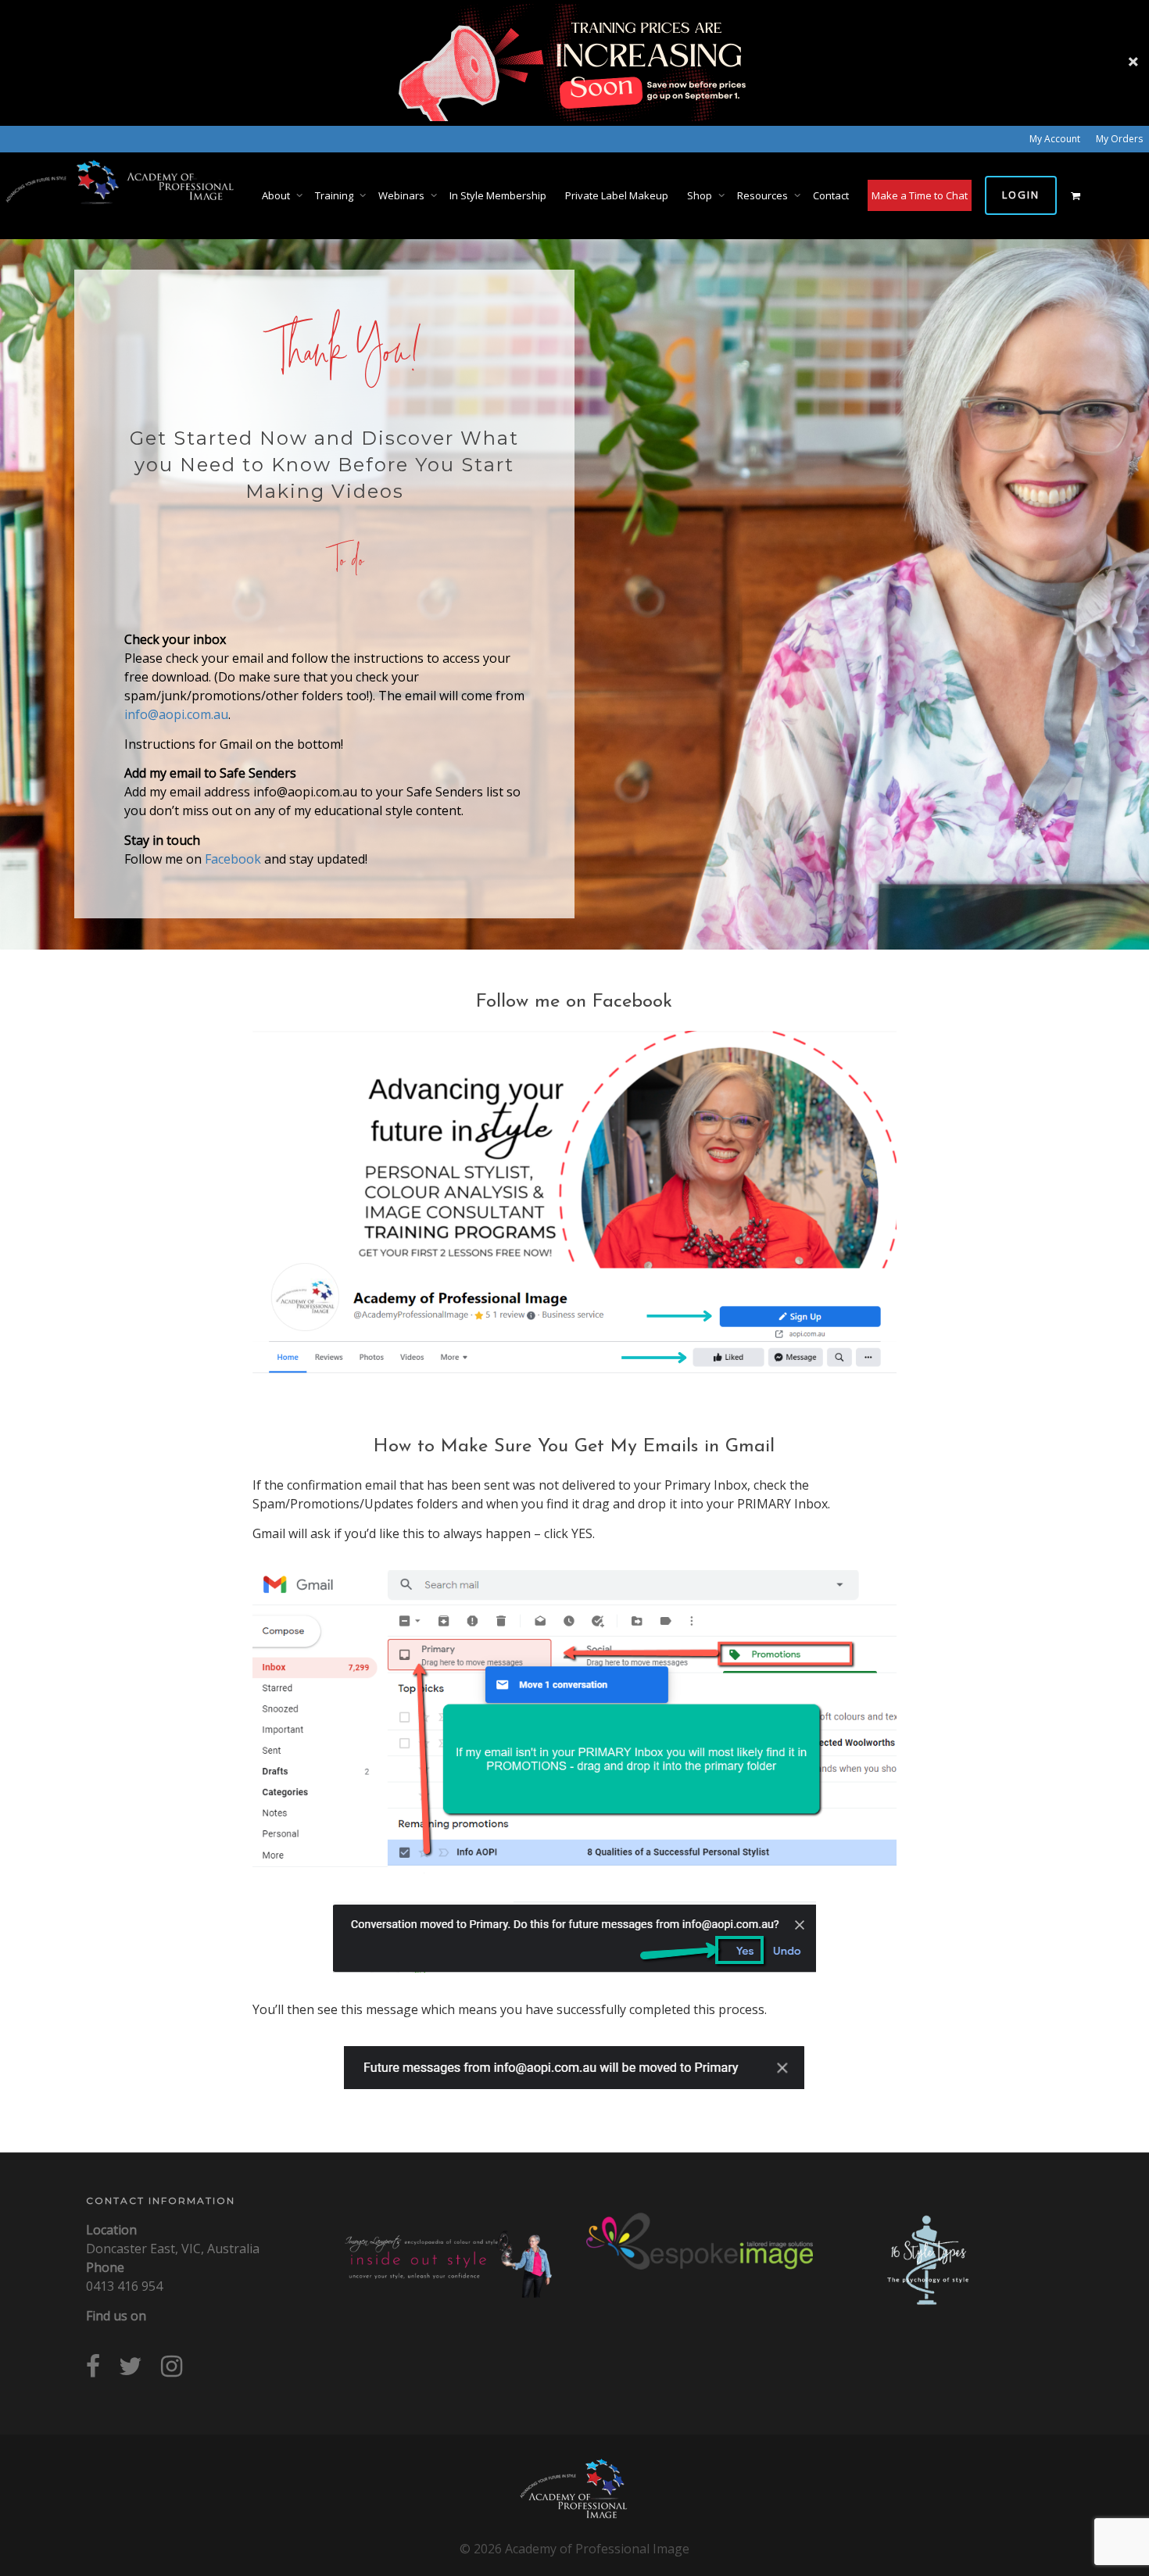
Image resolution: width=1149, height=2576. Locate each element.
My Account (1055, 139)
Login (1021, 195)
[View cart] (1075, 195)
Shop (701, 195)
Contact (831, 195)
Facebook (233, 859)
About (277, 195)
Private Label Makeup (617, 195)
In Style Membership (498, 195)
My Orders (1119, 139)
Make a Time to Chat (920, 195)
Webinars (403, 195)
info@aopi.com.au (176, 714)
